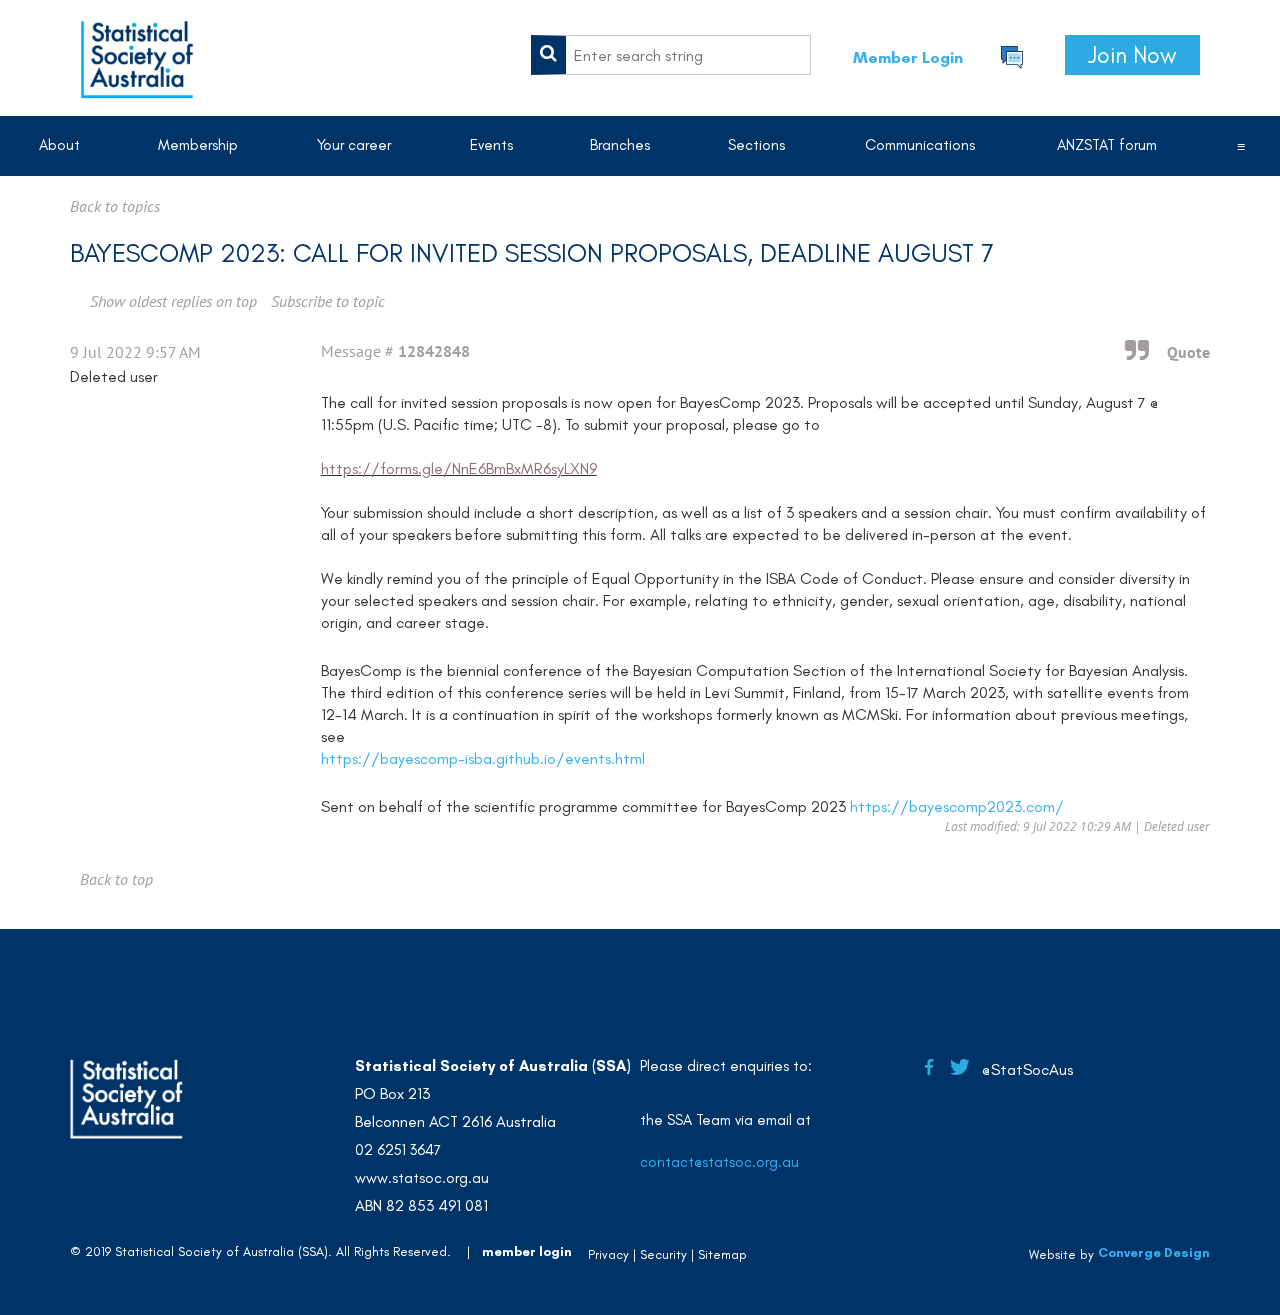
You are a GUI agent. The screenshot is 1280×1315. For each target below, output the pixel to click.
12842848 (434, 351)
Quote (1188, 352)
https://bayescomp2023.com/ (957, 806)
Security (663, 1254)
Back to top (116, 879)
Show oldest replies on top (173, 301)
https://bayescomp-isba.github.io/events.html (483, 758)
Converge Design (1154, 1252)
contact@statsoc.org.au (719, 1162)
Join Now (1132, 55)
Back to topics (115, 206)
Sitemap (722, 1254)
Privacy (608, 1254)
